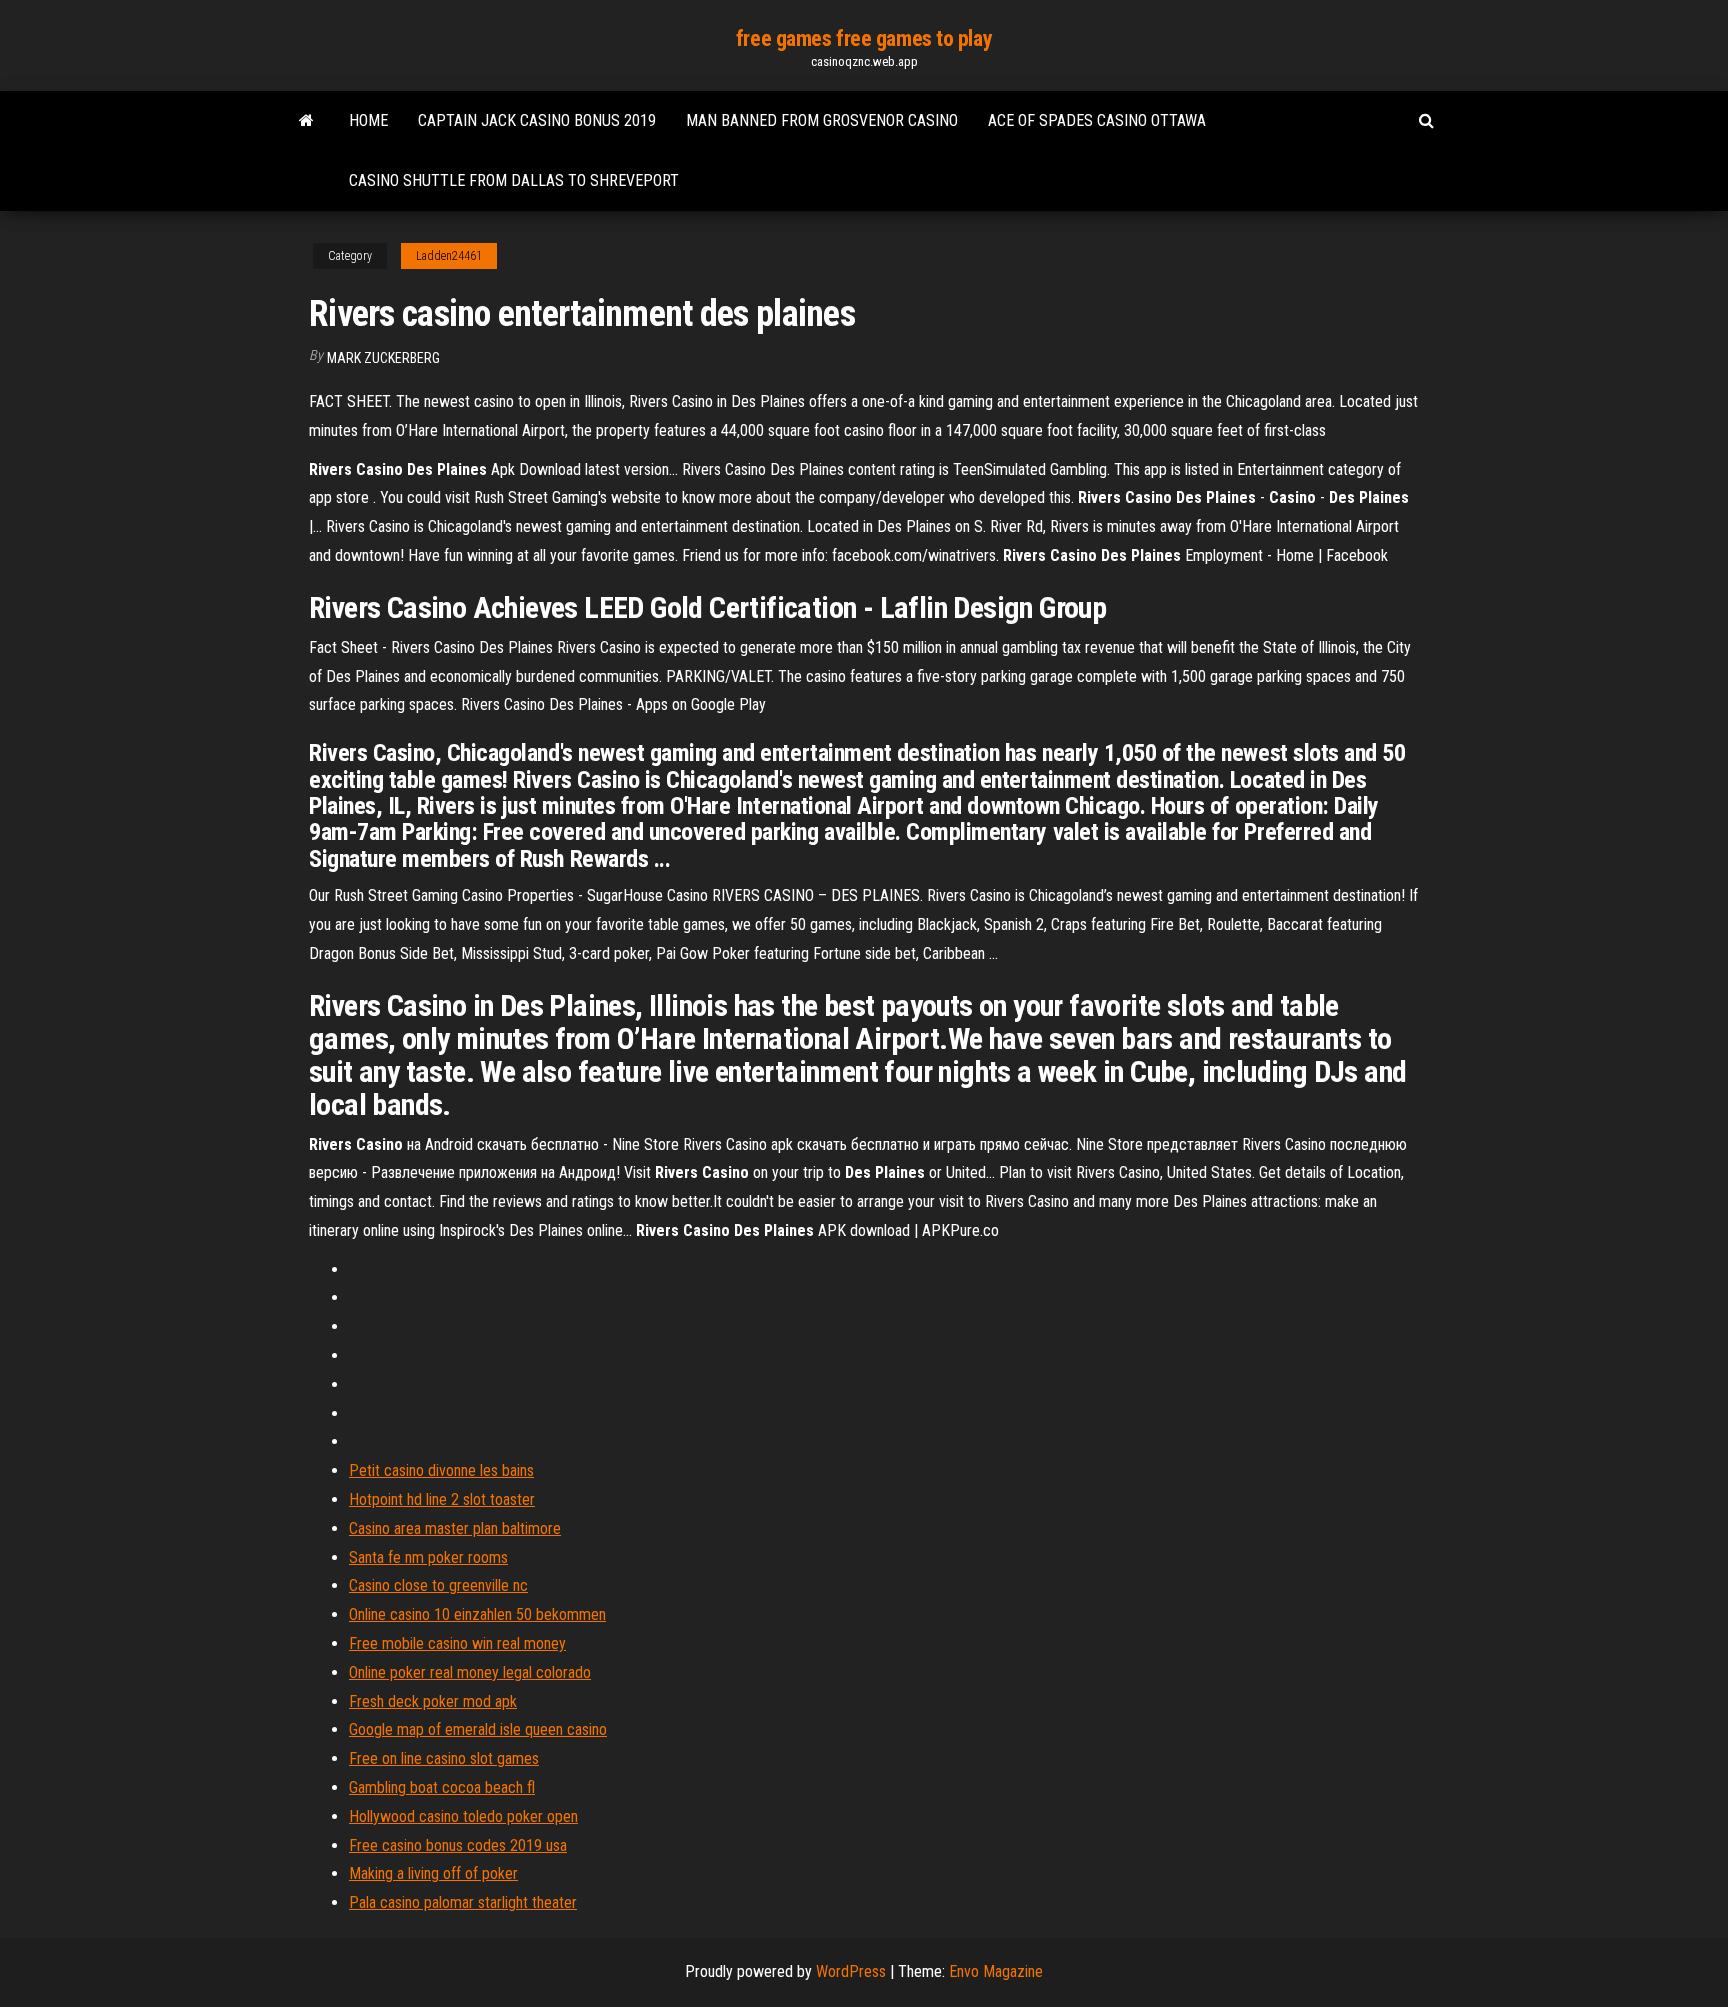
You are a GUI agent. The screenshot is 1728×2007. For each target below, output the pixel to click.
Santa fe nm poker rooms (428, 1557)
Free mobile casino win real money (457, 1643)
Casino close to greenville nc (438, 1585)
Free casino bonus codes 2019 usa (458, 1845)
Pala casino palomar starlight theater (463, 1902)
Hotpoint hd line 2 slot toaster (442, 1499)
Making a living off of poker (433, 1873)
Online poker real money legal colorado (470, 1672)
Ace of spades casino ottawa (1097, 120)
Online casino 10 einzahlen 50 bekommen (477, 1614)
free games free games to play (864, 38)
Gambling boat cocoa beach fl (442, 1787)
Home (368, 120)
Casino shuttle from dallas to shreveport (514, 180)
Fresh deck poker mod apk (433, 1701)
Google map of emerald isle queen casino (478, 1729)
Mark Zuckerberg (383, 358)
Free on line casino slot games (444, 1758)
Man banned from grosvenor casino (822, 120)
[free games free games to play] (306, 121)
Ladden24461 (449, 256)
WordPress (851, 1971)
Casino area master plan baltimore (455, 1528)
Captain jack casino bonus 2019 (537, 120)
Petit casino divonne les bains (441, 1470)
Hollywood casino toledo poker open (463, 1816)
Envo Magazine (996, 1971)
